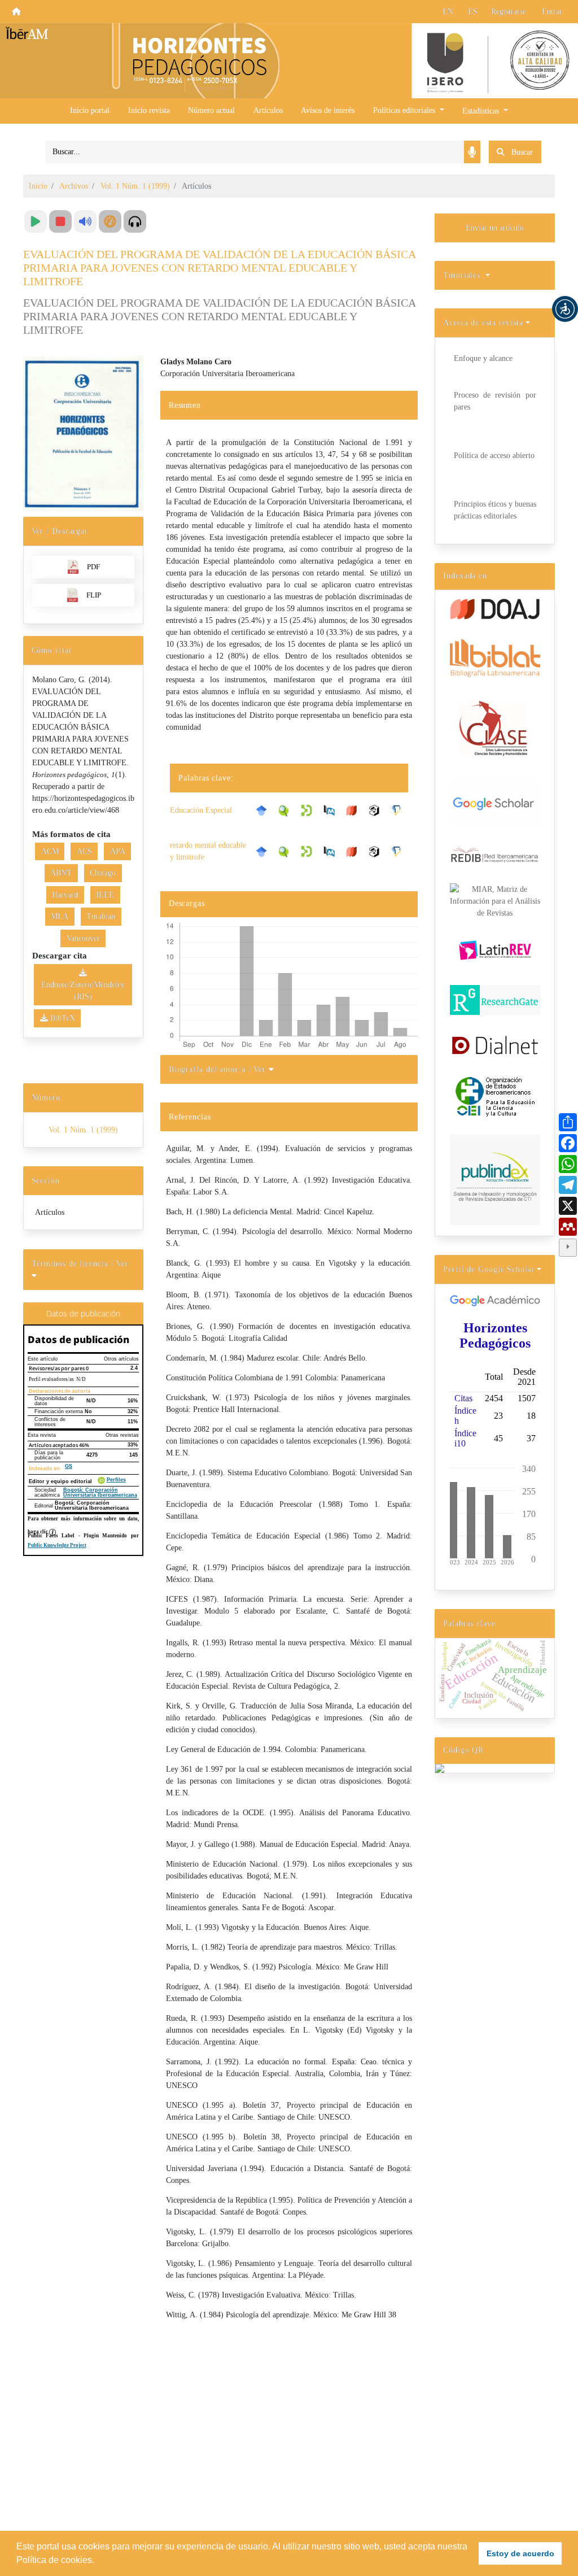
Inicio (38, 186)
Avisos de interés (328, 110)
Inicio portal (90, 110)
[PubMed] (332, 810)
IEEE (105, 895)
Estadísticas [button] (482, 111)
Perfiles (116, 1480)
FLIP (94, 595)
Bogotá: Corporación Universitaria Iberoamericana (100, 1492)
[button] (565, 309)
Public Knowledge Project (57, 1545)
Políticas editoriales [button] (405, 110)
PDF (93, 567)
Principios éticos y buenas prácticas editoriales (495, 510)
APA (118, 851)
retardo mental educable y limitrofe (208, 851)
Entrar (552, 12)
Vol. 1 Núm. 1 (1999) (135, 186)
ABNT (61, 873)
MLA (60, 916)
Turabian (101, 916)
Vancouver (83, 938)
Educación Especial (201, 810)
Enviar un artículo (495, 228)
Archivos (74, 186)
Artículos (268, 110)
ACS (84, 851)
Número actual (211, 110)
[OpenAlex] (377, 810)
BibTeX (62, 1018)
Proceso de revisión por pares (495, 401)
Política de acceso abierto (494, 456)
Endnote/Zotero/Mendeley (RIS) (83, 991)
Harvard (65, 895)
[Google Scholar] (264, 810)
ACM (50, 851)
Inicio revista (149, 110)
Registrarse (509, 12)
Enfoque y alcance (483, 358)
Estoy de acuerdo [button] (520, 2553)
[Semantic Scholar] (400, 810)
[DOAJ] (354, 810)
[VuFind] (287, 810)
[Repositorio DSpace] (309, 810)
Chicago (103, 873)
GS (69, 1466)
